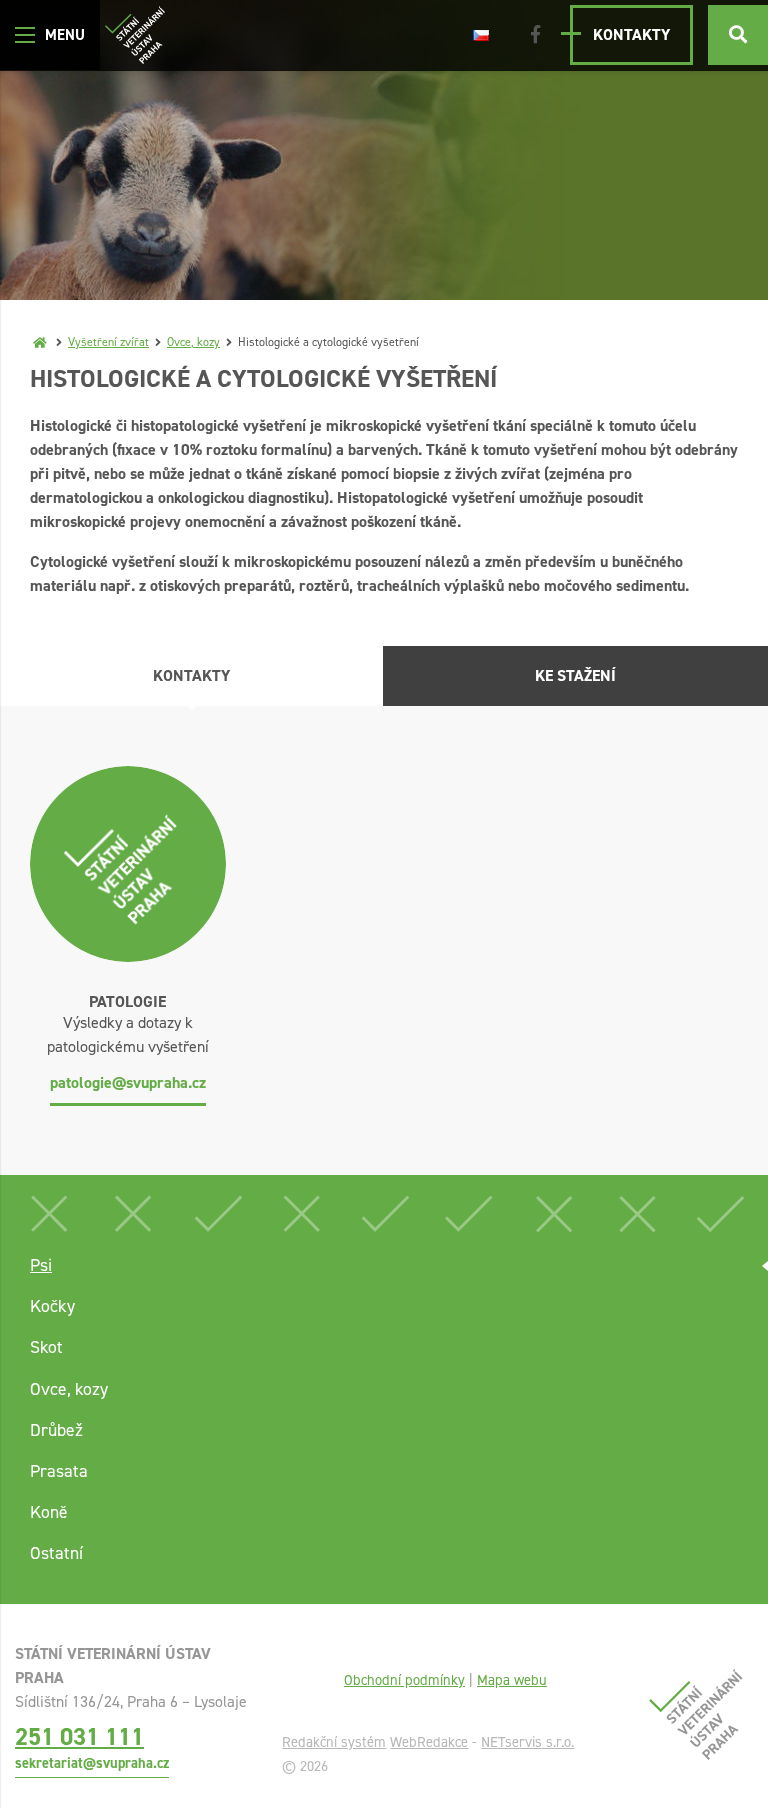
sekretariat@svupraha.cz (92, 1763)
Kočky (52, 1306)
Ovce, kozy (193, 342)
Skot (46, 1347)
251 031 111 (79, 1736)
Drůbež (56, 1430)
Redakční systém (334, 1742)
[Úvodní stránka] (135, 35)
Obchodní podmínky (404, 1680)
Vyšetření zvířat (108, 342)
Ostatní (56, 1553)
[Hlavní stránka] (40, 342)
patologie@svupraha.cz (128, 1082)
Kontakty (631, 34)
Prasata (59, 1471)
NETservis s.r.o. (527, 1742)
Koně (49, 1512)
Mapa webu (512, 1680)
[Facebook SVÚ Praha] (535, 35)
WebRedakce (429, 1742)
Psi (41, 1265)
